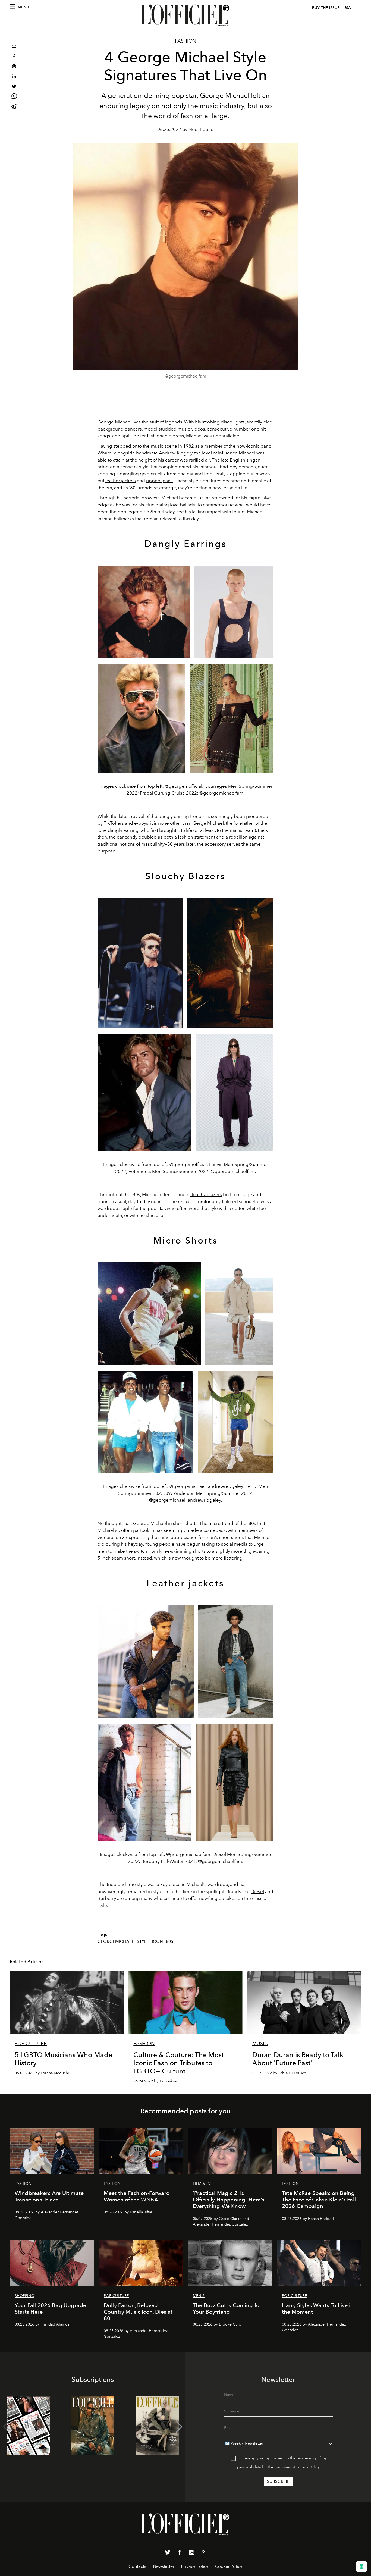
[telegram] (14, 107)
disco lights (233, 422)
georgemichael (116, 1941)
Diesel (257, 1891)
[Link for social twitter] (168, 2553)
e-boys (141, 823)
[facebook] (14, 57)
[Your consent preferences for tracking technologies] (361, 2566)
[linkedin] (14, 77)
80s (170, 1941)
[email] (14, 47)
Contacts (137, 2566)
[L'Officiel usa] (185, 15)
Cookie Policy (229, 2566)
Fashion (186, 41)
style (143, 1941)
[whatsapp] (14, 97)
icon (157, 1941)
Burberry (107, 1898)
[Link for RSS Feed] (203, 2553)
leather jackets (121, 481)
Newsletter (164, 2566)
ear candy (127, 837)
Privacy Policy (308, 2467)
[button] (179, 2427)
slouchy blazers (206, 1194)
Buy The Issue (326, 8)
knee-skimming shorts (182, 1551)
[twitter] (14, 87)
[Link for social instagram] (191, 2553)
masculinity (153, 844)
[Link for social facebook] (180, 2553)
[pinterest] (14, 67)
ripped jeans (159, 481)
